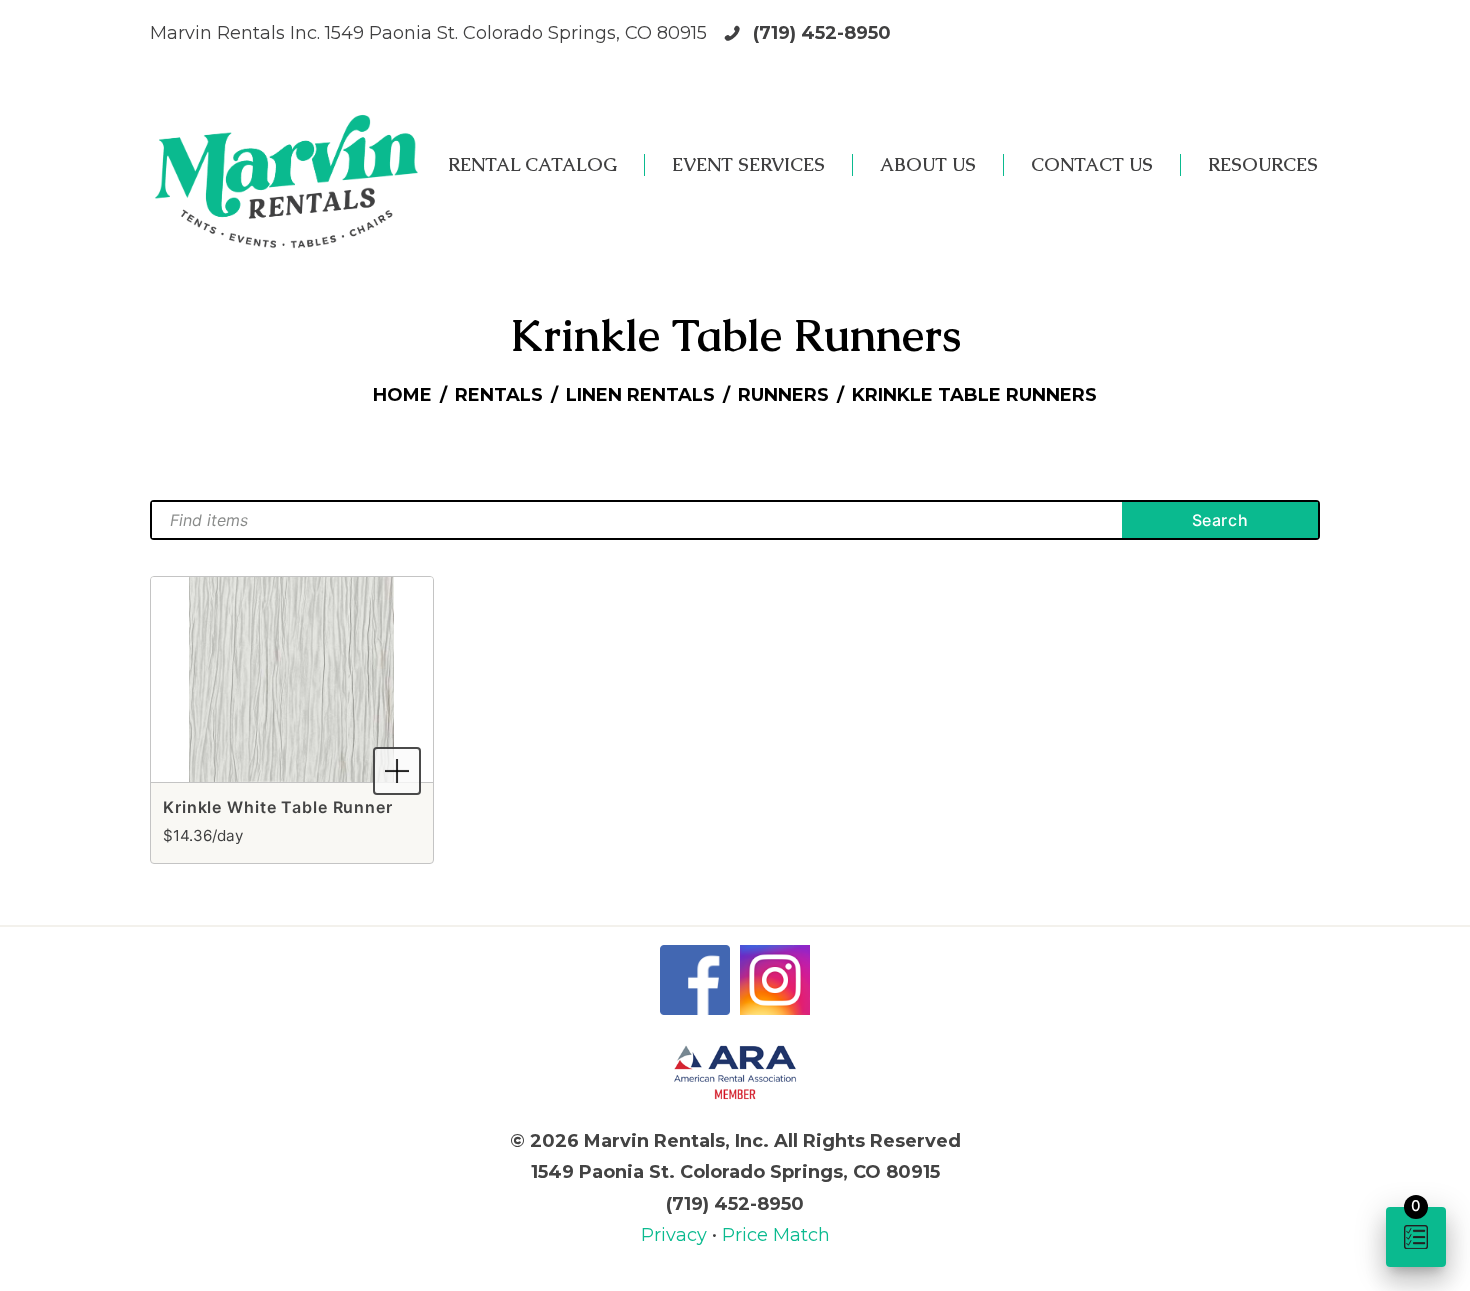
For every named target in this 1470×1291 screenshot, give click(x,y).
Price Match (776, 1235)
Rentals (499, 395)
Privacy (676, 1235)
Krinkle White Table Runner (278, 807)
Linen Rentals (640, 395)
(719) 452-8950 (822, 33)
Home (402, 395)
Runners (783, 395)
